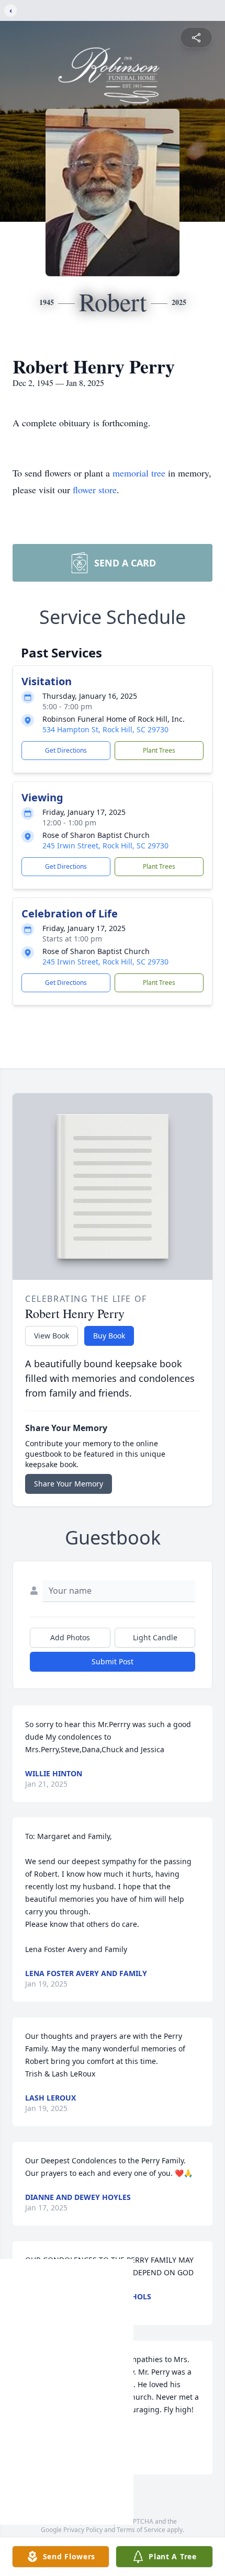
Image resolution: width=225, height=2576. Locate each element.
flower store (95, 490)
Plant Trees (159, 750)
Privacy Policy (83, 2530)
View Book (52, 1336)
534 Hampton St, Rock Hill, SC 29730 (105, 729)
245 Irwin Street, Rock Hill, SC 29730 (105, 846)
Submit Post (113, 1661)
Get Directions (66, 750)
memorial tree (139, 473)
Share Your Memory (69, 1484)
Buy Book (109, 1336)
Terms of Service (141, 2530)
